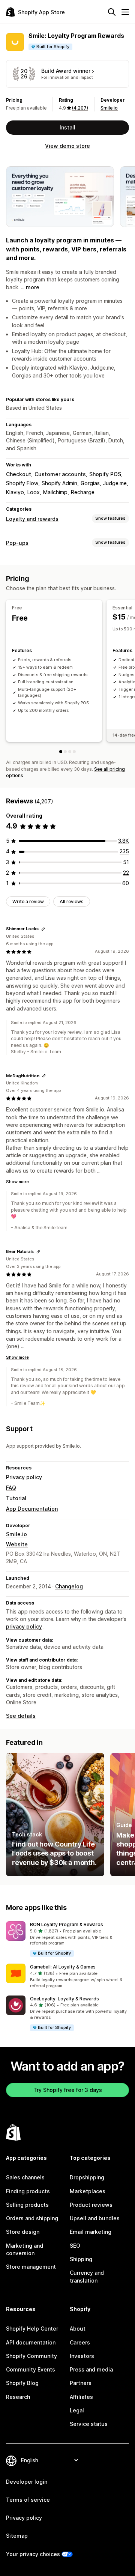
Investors (82, 2356)
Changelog (69, 1586)
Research (18, 2397)
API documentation (31, 2342)
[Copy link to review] (43, 929)
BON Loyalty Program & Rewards (67, 1924)
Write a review (28, 902)
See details (21, 1716)
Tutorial (16, 1498)
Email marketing (91, 2232)
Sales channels (25, 2177)
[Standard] (70, 752)
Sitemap (17, 2536)
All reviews (72, 902)
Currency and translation (87, 2276)
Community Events (31, 2369)
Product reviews (91, 2205)
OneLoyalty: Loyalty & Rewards (64, 1999)
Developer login (27, 2482)
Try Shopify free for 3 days (68, 2090)
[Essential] (65, 752)
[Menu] (125, 12)
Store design (23, 2232)
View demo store (67, 146)
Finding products (28, 2191)
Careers (80, 2342)
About (78, 2329)
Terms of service (28, 2500)
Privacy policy (24, 1477)
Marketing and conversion (25, 2249)
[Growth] (74, 752)
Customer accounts (60, 474)
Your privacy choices (33, 2554)
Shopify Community (31, 2356)
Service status (89, 2424)
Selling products (27, 2205)
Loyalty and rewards (32, 519)
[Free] (61, 752)
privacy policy (24, 1626)
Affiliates (81, 2397)
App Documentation (32, 1509)
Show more (17, 1182)
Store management (31, 2267)
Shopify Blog (22, 2383)
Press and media (91, 2369)
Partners (81, 2383)
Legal (77, 2410)
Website (17, 1544)
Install (67, 127)
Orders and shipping (32, 2218)
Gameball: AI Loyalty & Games (63, 1967)
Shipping (81, 2259)
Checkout (19, 474)
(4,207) (80, 108)
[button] (67, 1939)
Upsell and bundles (95, 2218)
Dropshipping (87, 2177)
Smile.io (109, 108)
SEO (75, 2246)
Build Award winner (66, 71)
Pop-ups (17, 543)
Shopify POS (105, 474)
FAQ (11, 1488)
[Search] (112, 12)
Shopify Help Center (32, 2329)
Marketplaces (88, 2191)
